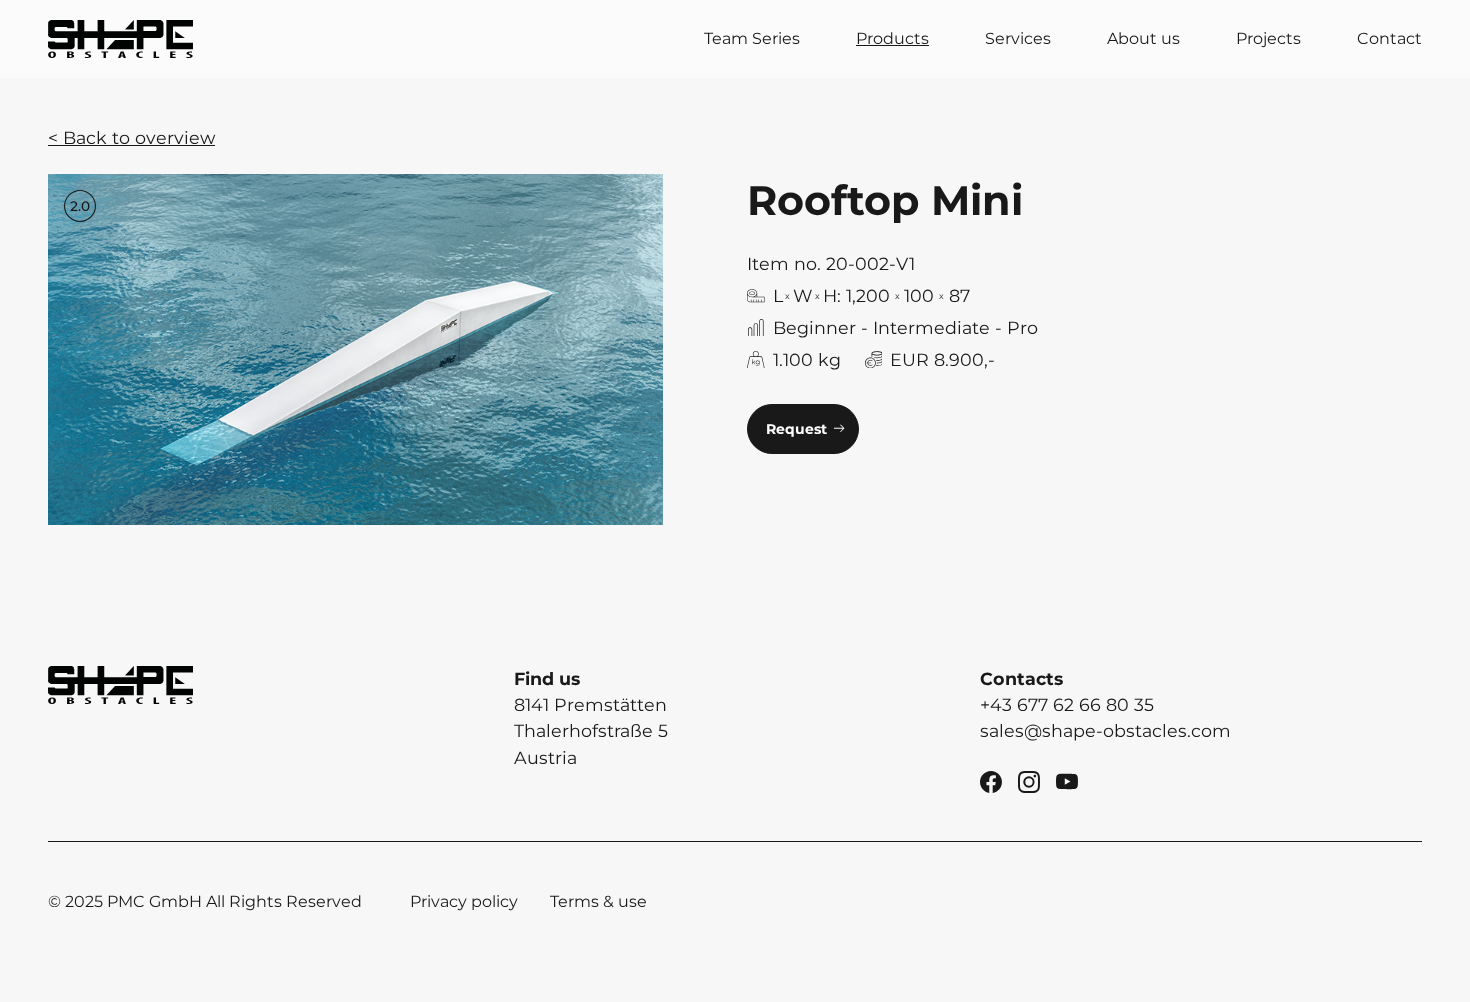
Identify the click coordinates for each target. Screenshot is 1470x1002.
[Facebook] (991, 780)
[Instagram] (1029, 780)
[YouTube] (1067, 780)
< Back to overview (131, 137)
